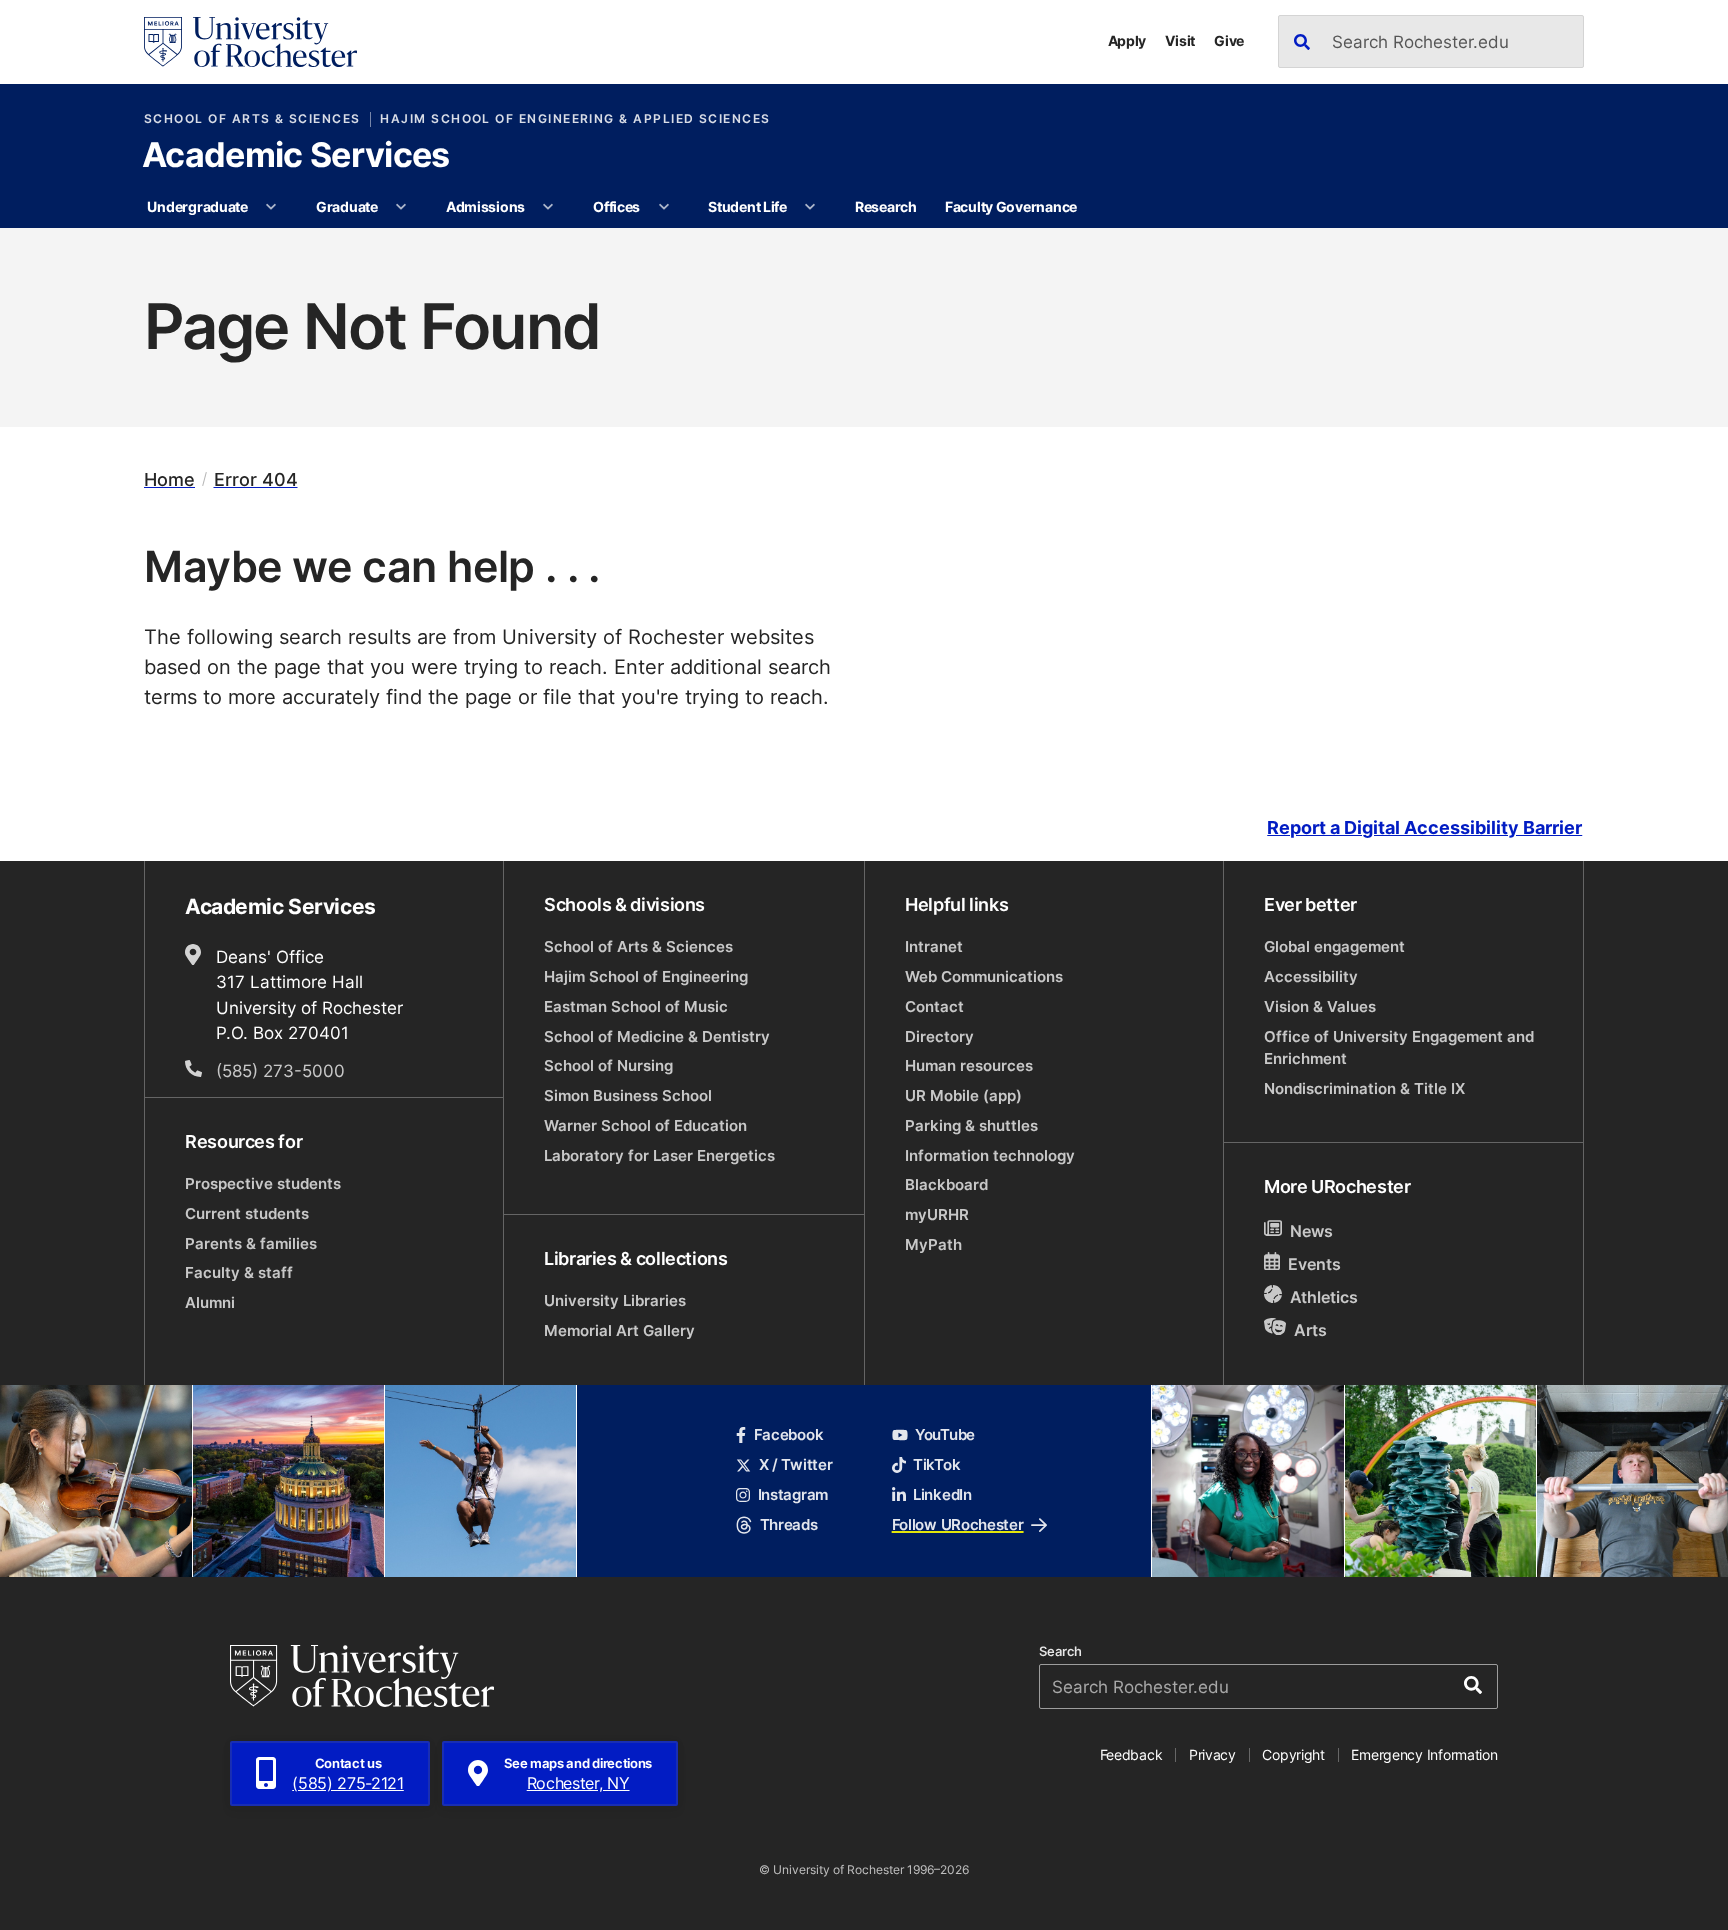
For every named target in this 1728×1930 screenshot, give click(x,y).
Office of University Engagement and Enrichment (1399, 1047)
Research (886, 206)
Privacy (1212, 1754)
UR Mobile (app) (963, 1095)
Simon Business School (628, 1095)
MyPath (933, 1244)
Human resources (969, 1065)
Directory (939, 1036)
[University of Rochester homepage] (250, 42)
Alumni (210, 1302)
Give (1229, 40)
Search (1060, 1651)
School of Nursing (608, 1065)
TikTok (936, 1464)
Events (1314, 1264)
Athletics (1324, 1297)
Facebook (788, 1434)
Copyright (1293, 1754)
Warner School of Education (645, 1125)
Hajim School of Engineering (646, 976)
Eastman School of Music (636, 1006)
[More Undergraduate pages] (271, 207)
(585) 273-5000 (280, 1070)
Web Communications (984, 976)
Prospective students (263, 1183)
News (1311, 1231)
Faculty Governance (1011, 206)
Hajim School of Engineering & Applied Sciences (575, 119)
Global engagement (1334, 946)
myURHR (937, 1214)
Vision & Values (1320, 1006)
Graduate (347, 206)
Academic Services (295, 157)
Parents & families (251, 1243)
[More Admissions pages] (549, 207)
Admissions (485, 206)
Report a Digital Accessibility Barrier (1424, 827)
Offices (616, 206)
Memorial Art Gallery (619, 1330)
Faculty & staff (239, 1272)
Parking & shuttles (971, 1125)
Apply (1127, 40)
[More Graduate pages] (401, 207)
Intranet (934, 946)
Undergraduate (197, 206)
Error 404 (256, 479)
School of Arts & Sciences (252, 119)
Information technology (990, 1155)
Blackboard (946, 1184)
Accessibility (1311, 976)
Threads (788, 1524)
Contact (934, 1006)
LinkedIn (942, 1494)
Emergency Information (1424, 1754)
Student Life (747, 206)
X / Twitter (795, 1464)
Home (169, 479)
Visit (1180, 40)
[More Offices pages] (664, 207)
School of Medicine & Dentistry (657, 1036)
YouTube (945, 1434)
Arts (1310, 1329)
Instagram (793, 1494)
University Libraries (615, 1300)
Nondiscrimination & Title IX (1364, 1088)
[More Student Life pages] (810, 207)
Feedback (1131, 1754)
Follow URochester (958, 1524)
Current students (247, 1213)
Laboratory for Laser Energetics (659, 1155)
